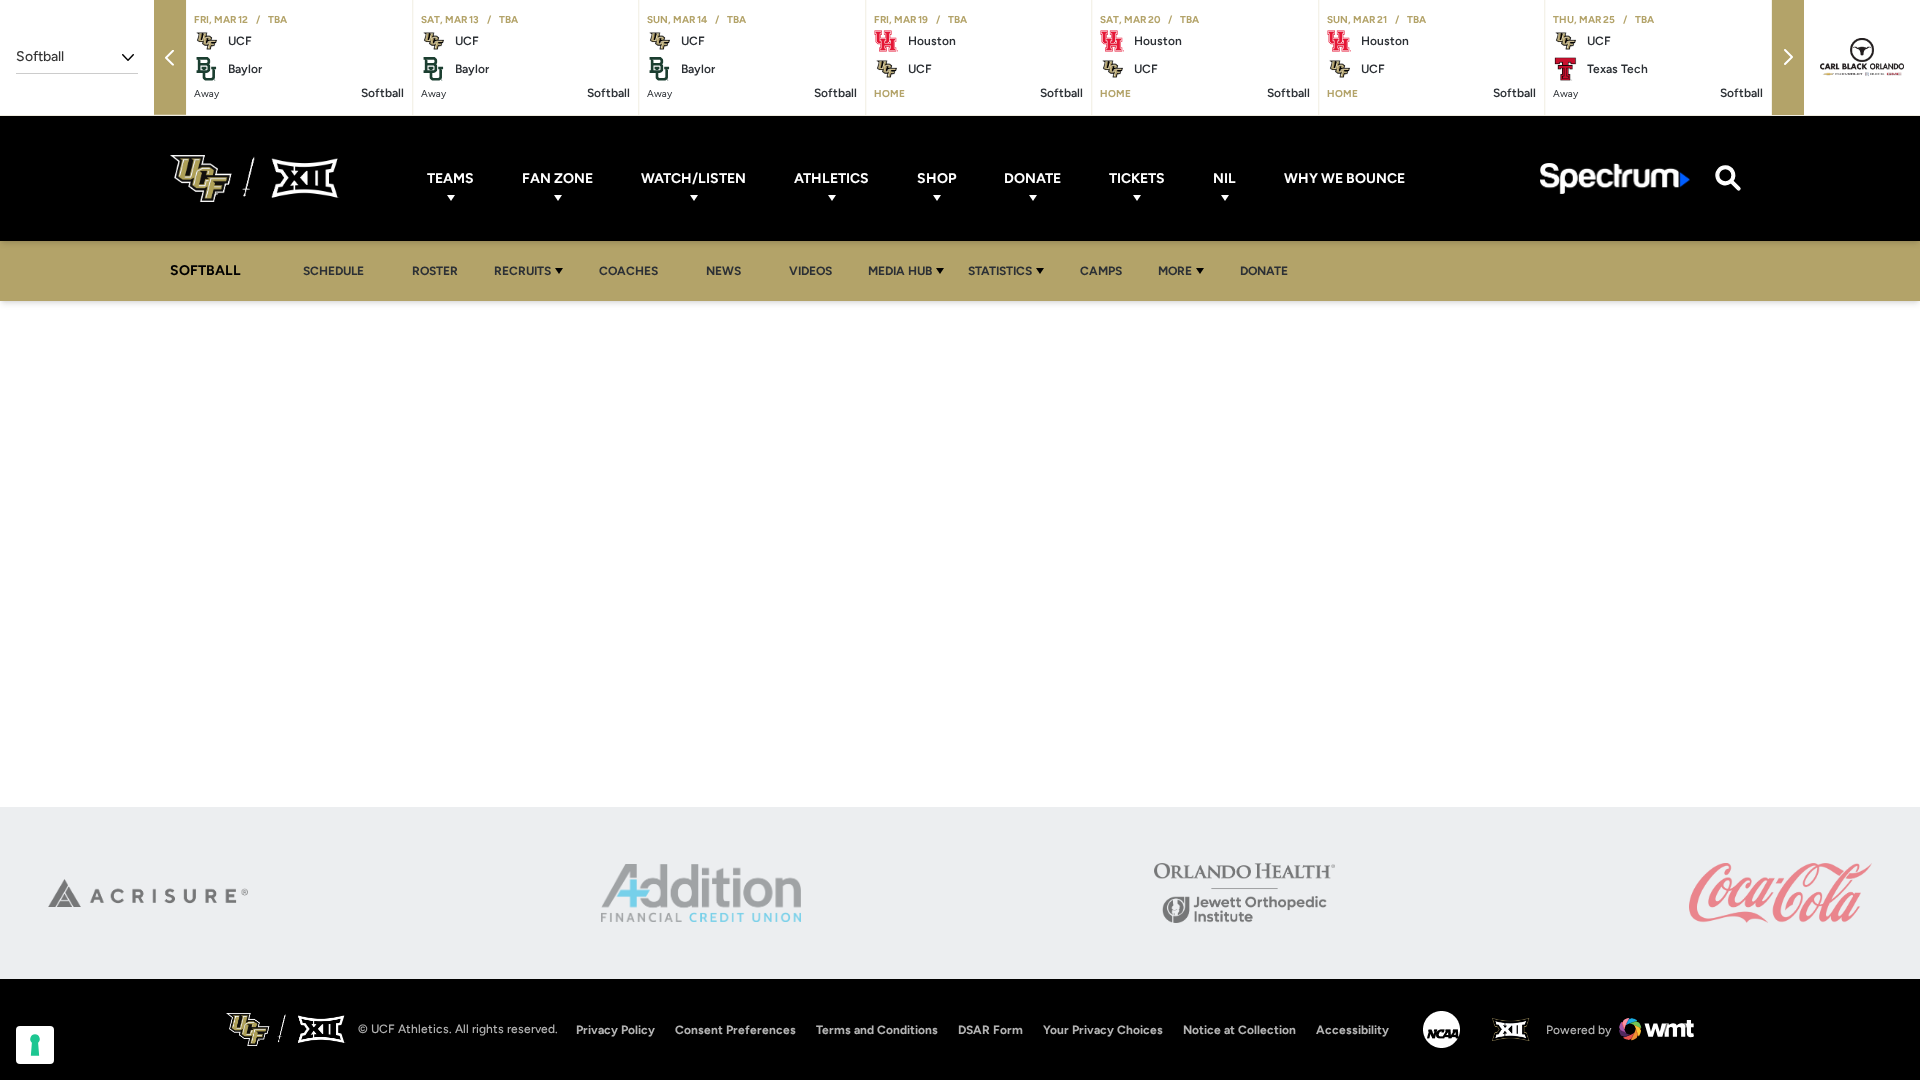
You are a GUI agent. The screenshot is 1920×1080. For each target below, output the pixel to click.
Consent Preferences (735, 1030)
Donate (1032, 178)
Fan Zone (557, 178)
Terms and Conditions (877, 1030)
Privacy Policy (615, 1030)
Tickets (1137, 178)
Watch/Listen (693, 178)
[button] (170, 57)
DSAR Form (990, 1030)
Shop (936, 178)
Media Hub (900, 271)
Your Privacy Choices (1103, 1030)
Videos (810, 271)
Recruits (522, 271)
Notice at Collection (1239, 1030)
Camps (1106, 270)
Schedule (333, 271)
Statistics (1000, 271)
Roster (435, 271)
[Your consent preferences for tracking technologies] (35, 1045)
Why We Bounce (1344, 178)
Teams (450, 178)
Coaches (628, 271)
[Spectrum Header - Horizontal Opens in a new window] (1615, 178)
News (723, 271)
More (1175, 271)
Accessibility (1352, 1029)
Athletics (831, 178)
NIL (1224, 178)
